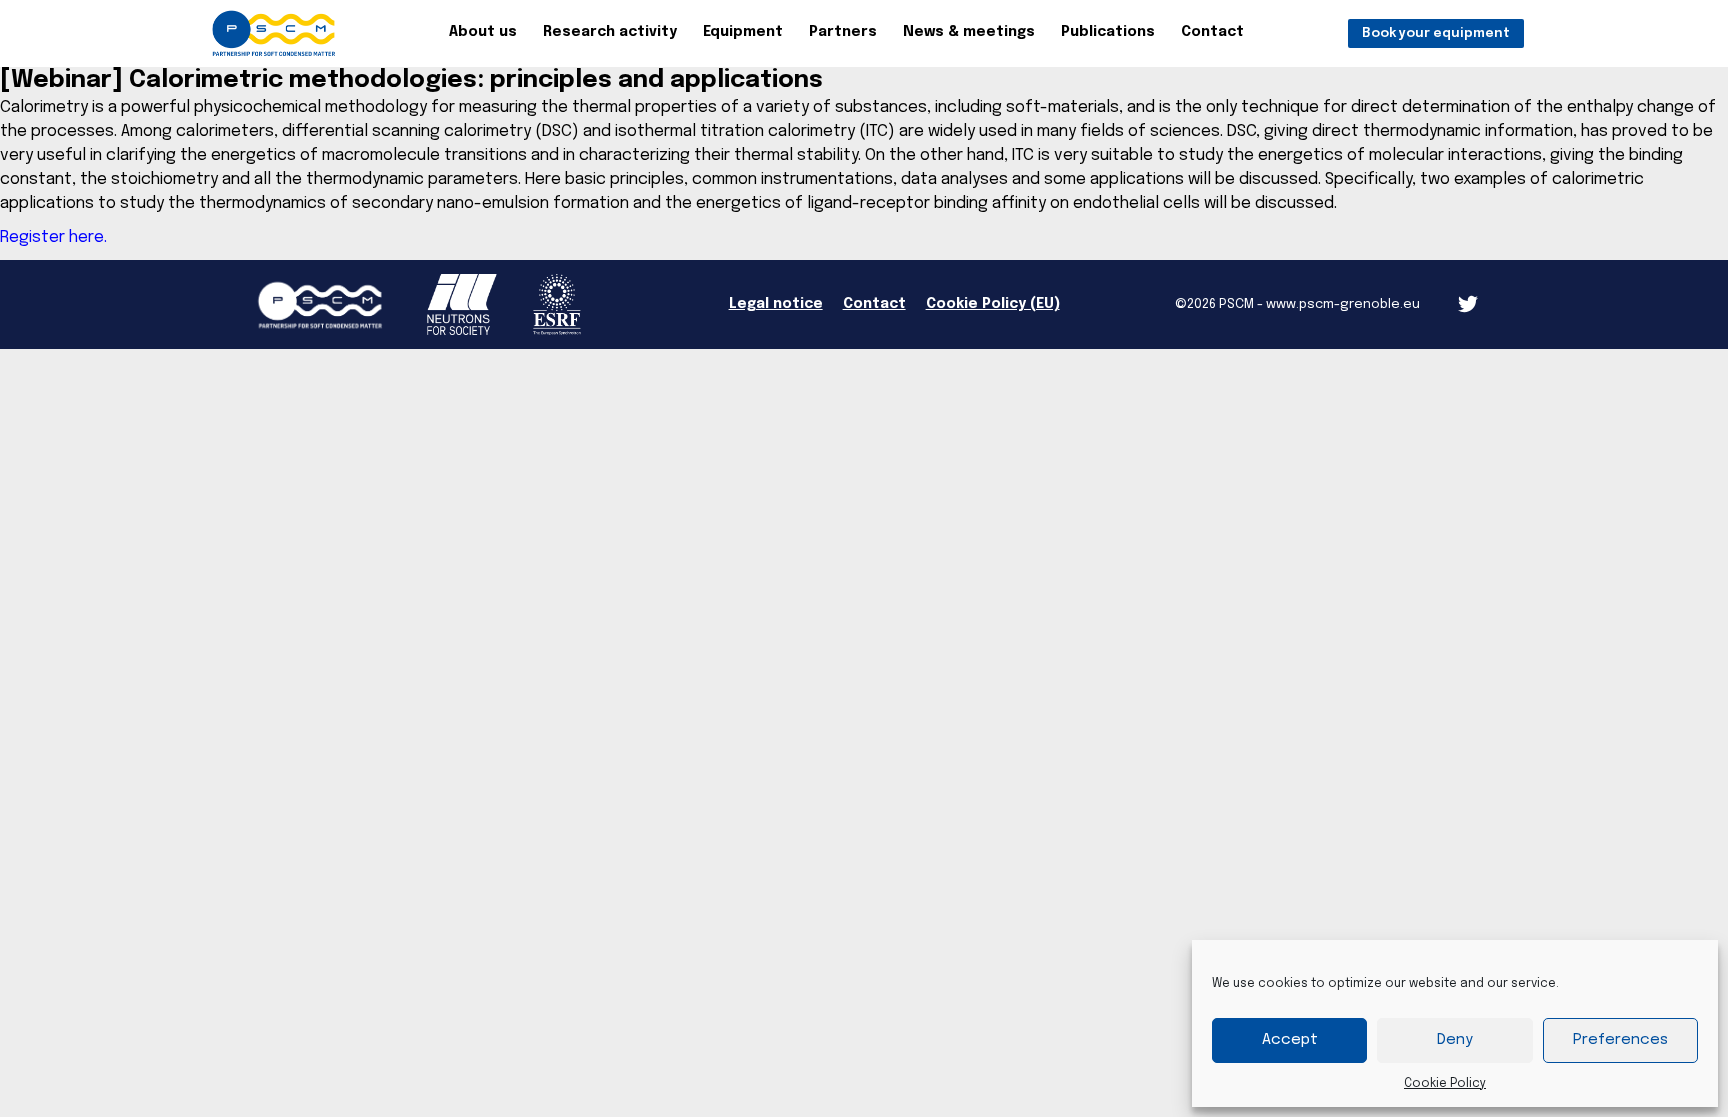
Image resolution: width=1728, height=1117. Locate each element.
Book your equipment (1436, 33)
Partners (843, 32)
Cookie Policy (1445, 1084)
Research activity (610, 32)
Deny (1455, 1040)
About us (483, 32)
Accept (1290, 1040)
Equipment (743, 32)
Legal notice (776, 304)
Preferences (1620, 1040)
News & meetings (969, 32)
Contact (1212, 32)
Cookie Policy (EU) (993, 304)
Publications (1108, 32)
